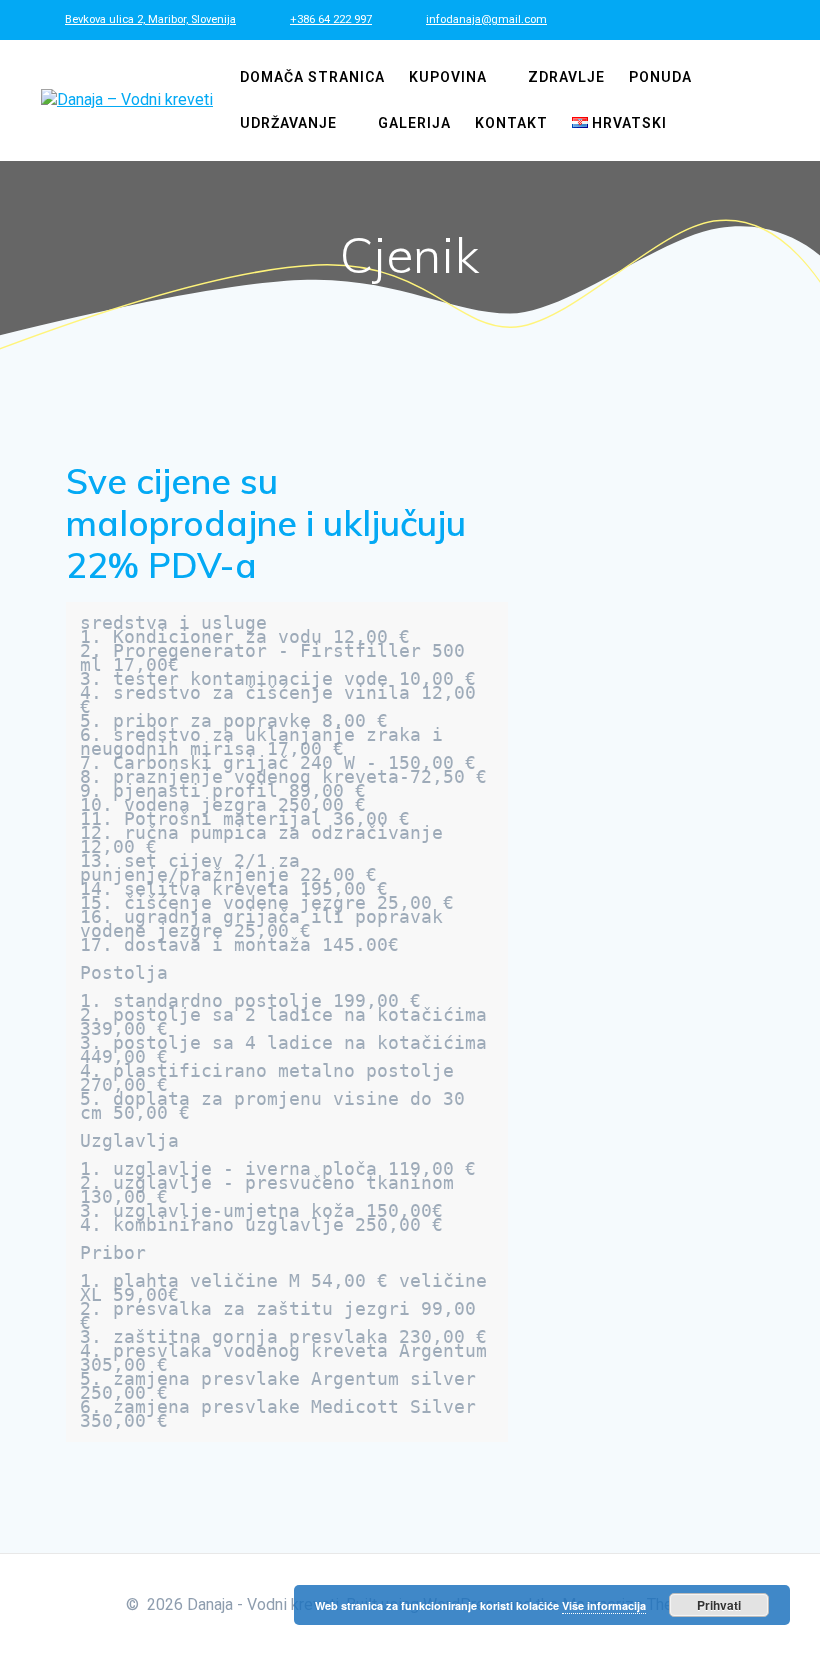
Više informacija (604, 1605)
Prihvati (719, 1605)
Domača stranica (312, 77)
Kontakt (511, 123)
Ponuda (660, 77)
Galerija (414, 123)
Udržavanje (288, 123)
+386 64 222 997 (331, 19)
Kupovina (448, 77)
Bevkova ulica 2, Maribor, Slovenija (150, 19)
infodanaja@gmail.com (486, 19)
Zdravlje (566, 77)
